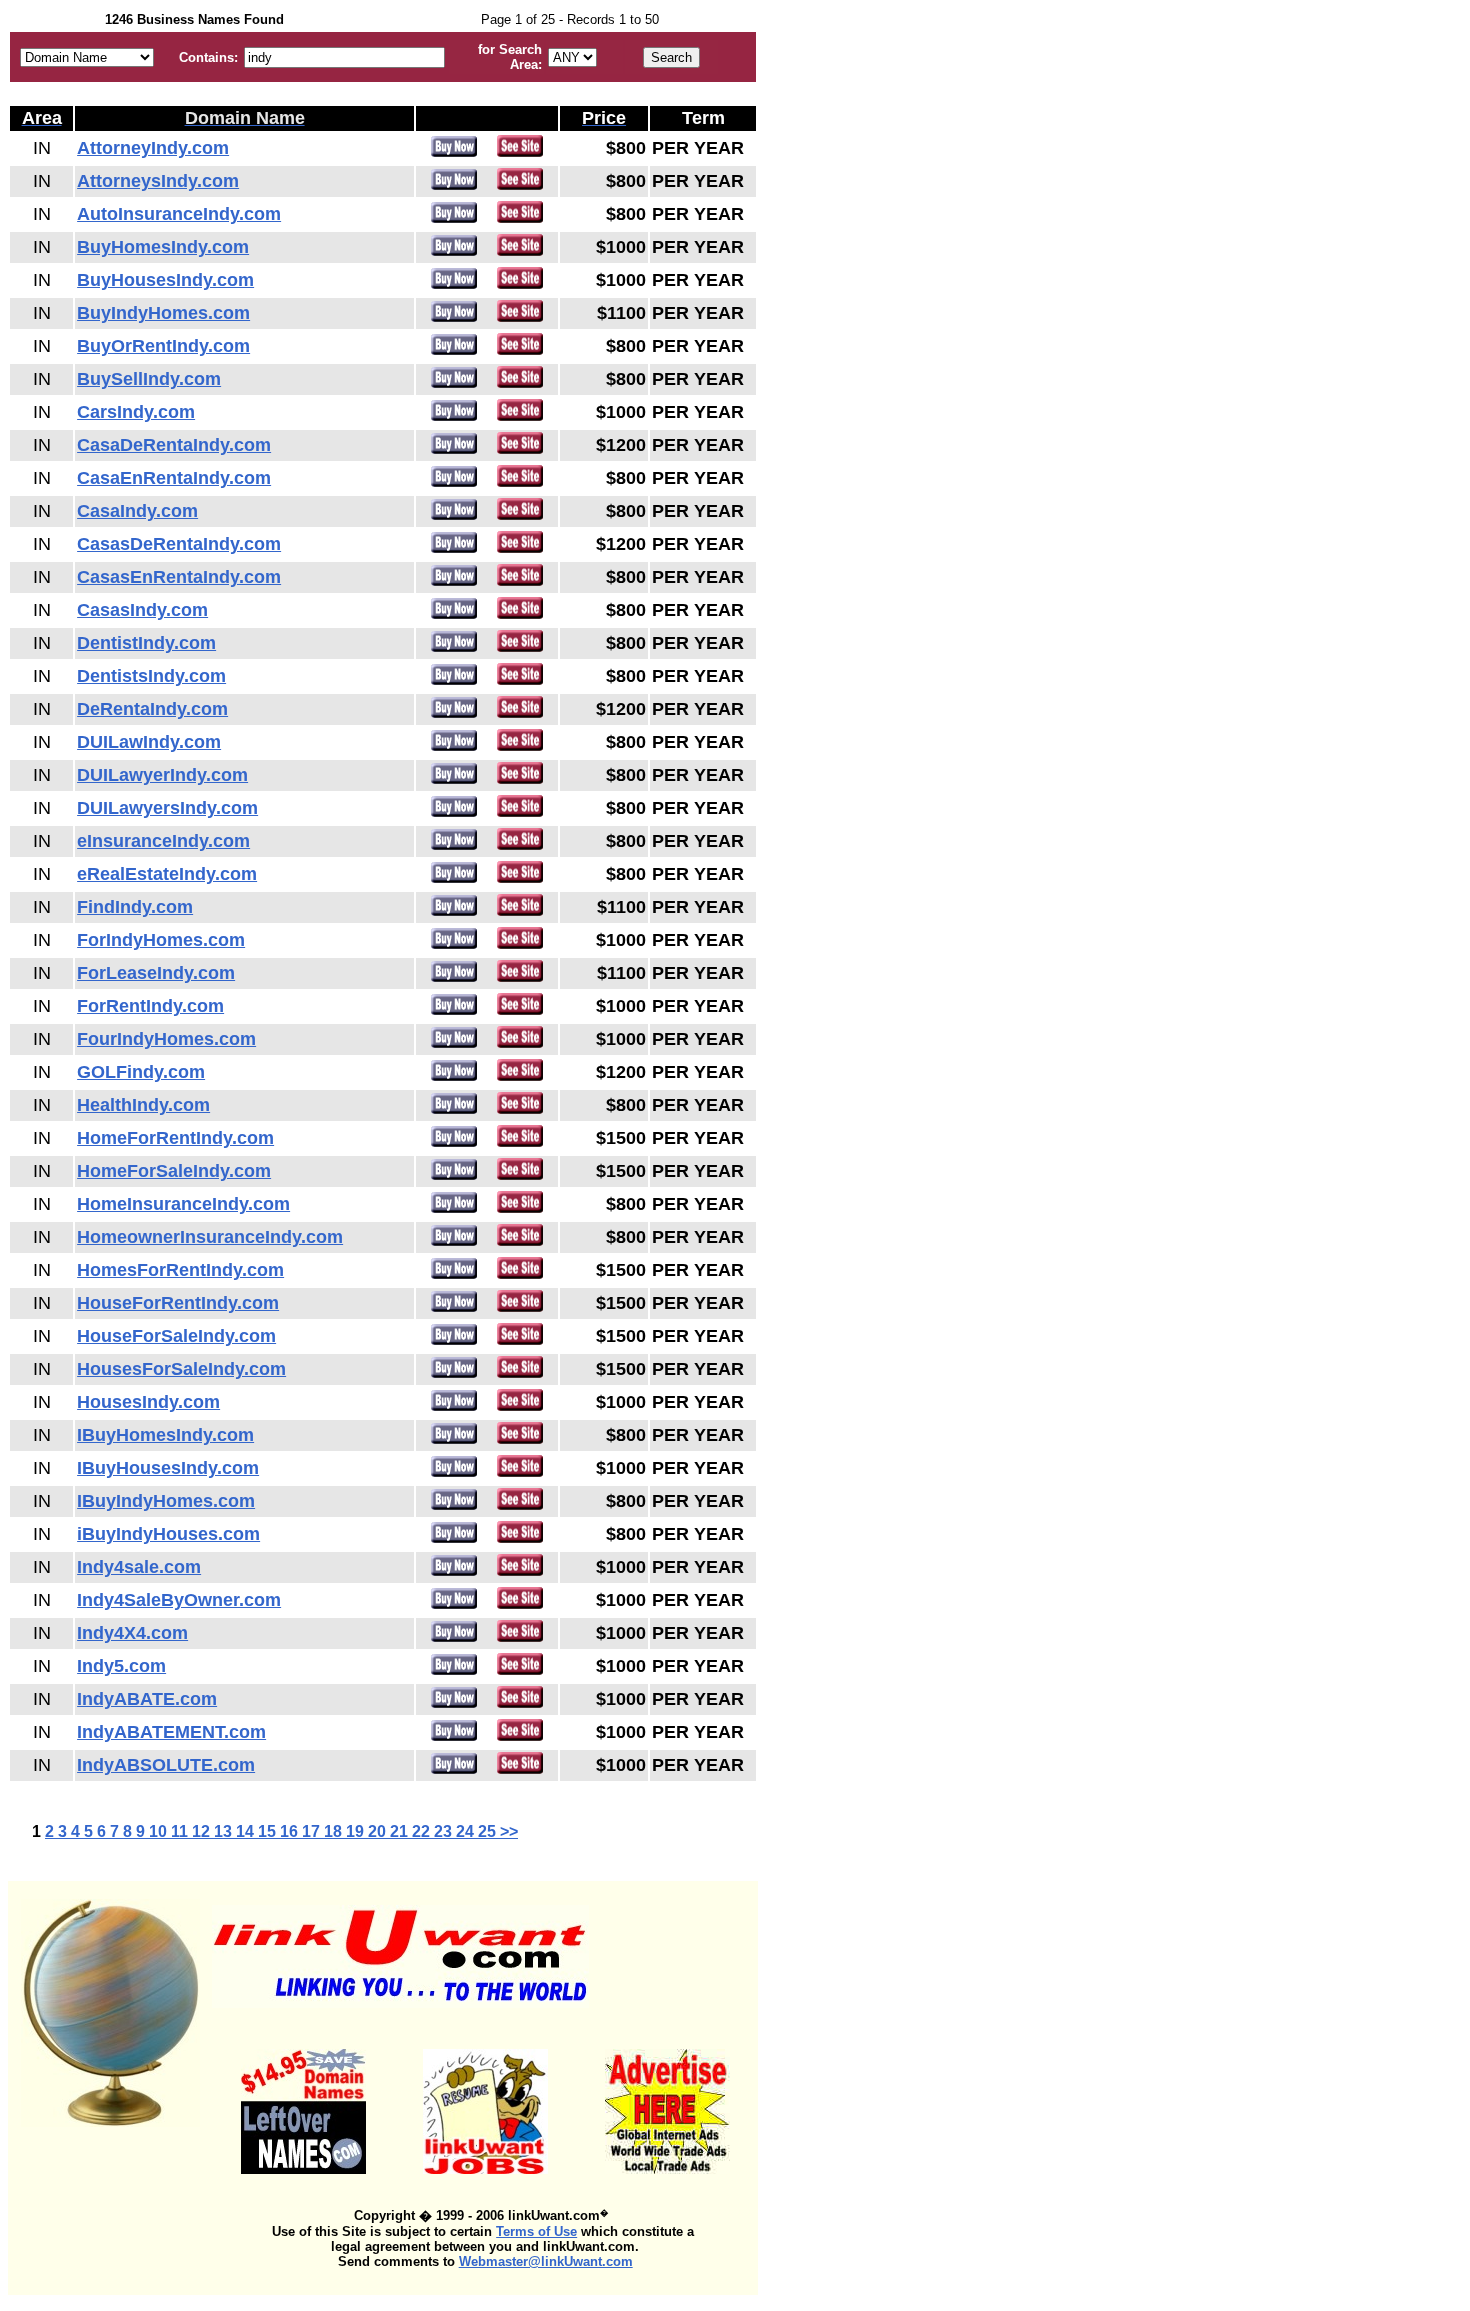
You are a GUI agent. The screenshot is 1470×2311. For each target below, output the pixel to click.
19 (357, 1831)
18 (335, 1831)
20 (379, 1831)
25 (489, 1831)
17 (313, 1831)
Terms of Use (536, 2231)
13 (225, 1831)
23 (445, 1831)
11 (181, 1831)
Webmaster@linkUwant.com (546, 2261)
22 (423, 1831)
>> (509, 1831)
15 (269, 1831)
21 (401, 1831)
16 (291, 1831)
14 (247, 1831)
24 (467, 1831)
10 (160, 1831)
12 (203, 1831)
